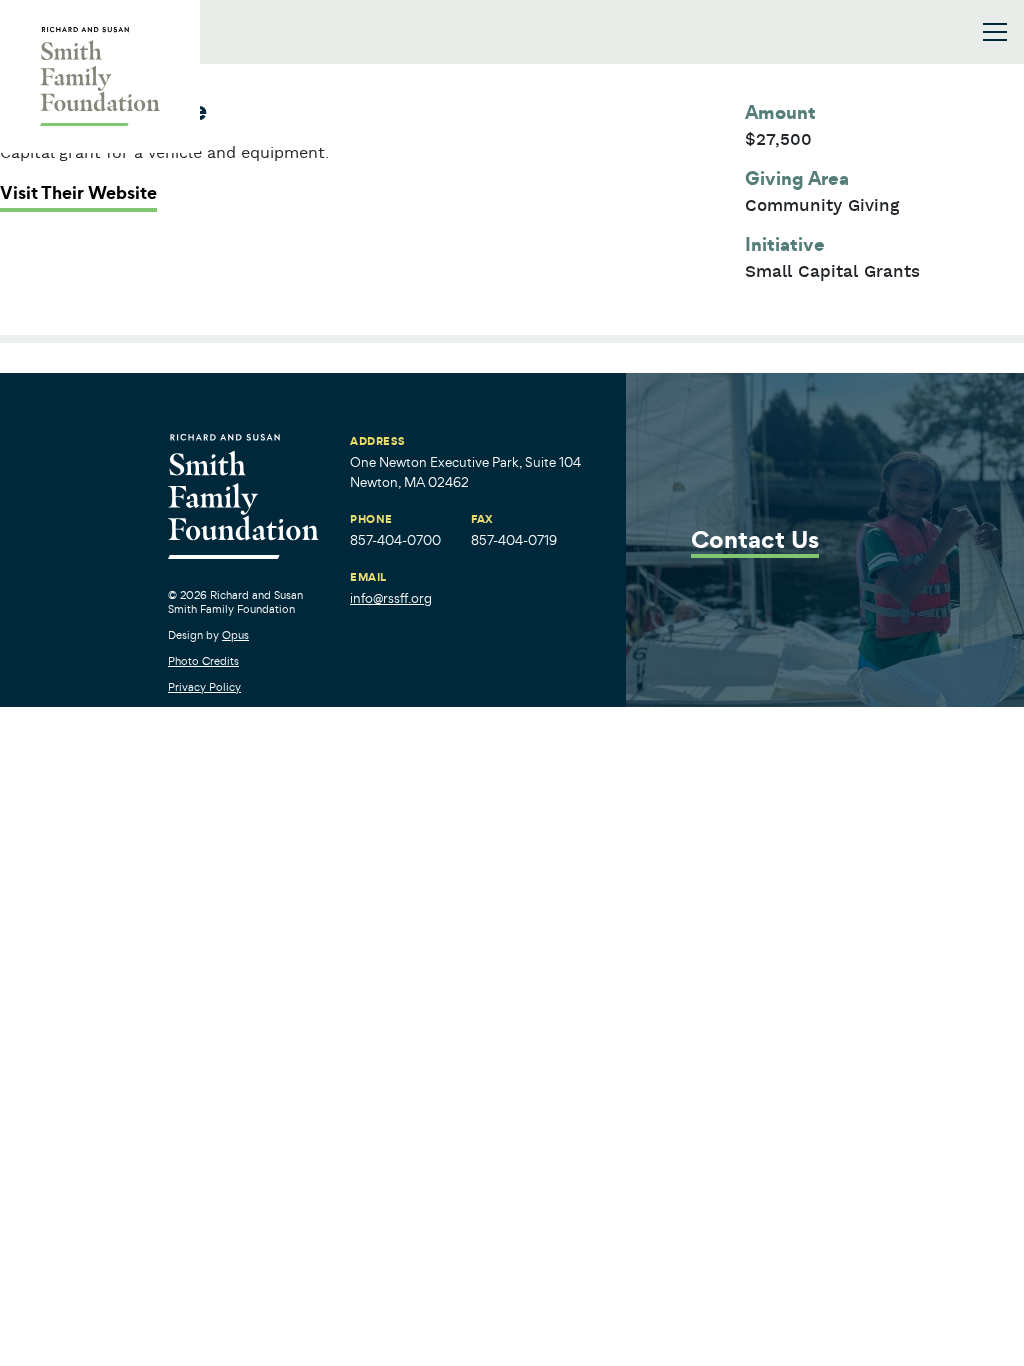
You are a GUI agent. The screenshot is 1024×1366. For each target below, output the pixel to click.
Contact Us (755, 541)
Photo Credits (203, 661)
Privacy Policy (204, 687)
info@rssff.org (391, 598)
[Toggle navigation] (995, 32)
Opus (235, 635)
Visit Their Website (78, 193)
